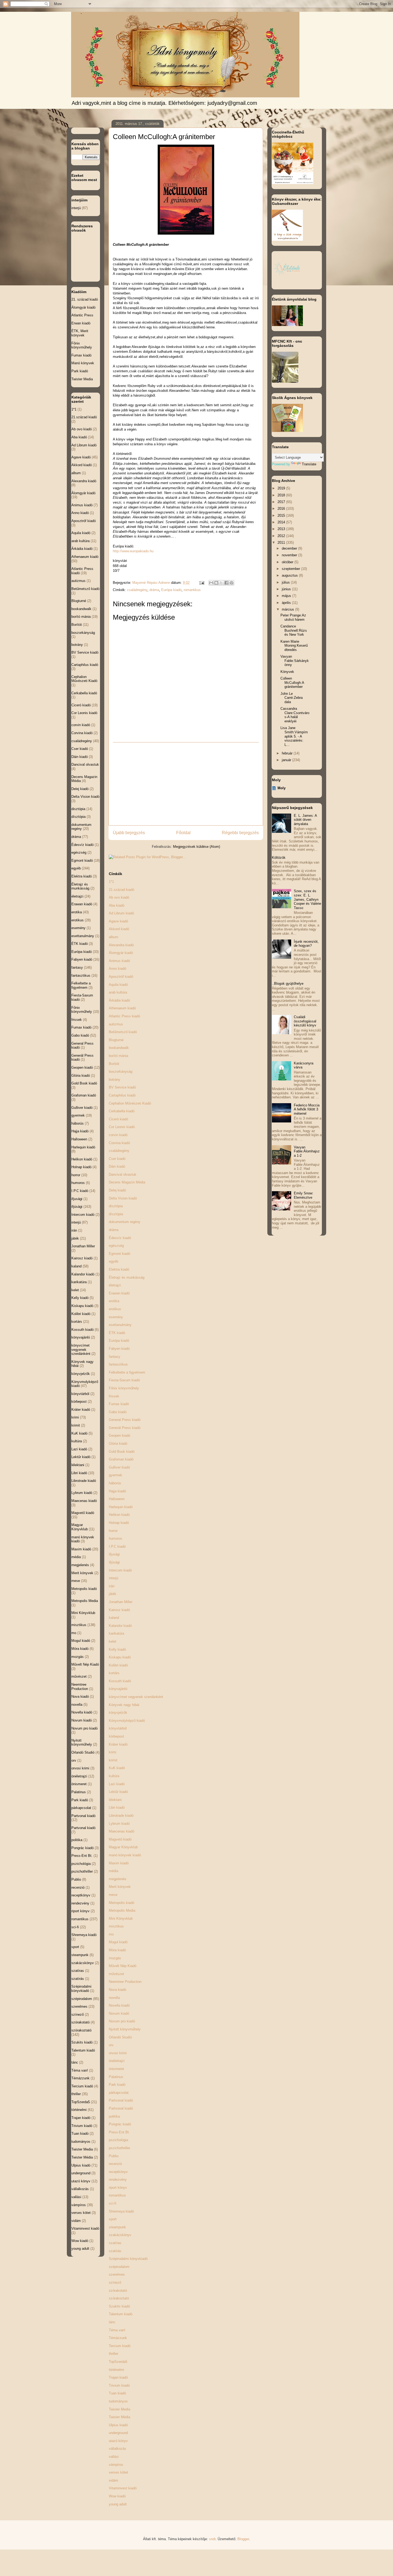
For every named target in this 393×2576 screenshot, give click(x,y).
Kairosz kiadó (119, 1610)
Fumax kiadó (119, 1404)
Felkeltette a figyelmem (127, 1372)
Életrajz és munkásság (127, 1277)
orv (111, 2045)
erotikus (115, 1309)
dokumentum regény (125, 1222)
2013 (282, 529)
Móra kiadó (117, 1950)
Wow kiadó (117, 2496)
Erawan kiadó (119, 1293)
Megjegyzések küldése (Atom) (196, 847)
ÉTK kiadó (117, 1333)
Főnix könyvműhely (124, 1388)
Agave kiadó (118, 921)
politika (114, 2116)
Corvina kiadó (119, 1143)
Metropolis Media (122, 1910)
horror (113, 1531)
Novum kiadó (119, 2013)
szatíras (115, 2243)
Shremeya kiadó (121, 2211)
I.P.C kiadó (117, 1546)
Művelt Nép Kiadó (123, 1966)
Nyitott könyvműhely (125, 2029)
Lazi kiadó (117, 1784)
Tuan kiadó (117, 2393)
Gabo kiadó (118, 1412)
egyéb (113, 1261)
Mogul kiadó (118, 1942)
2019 (282, 488)
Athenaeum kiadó (122, 1008)
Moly (282, 788)
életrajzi (115, 1285)
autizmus (116, 1024)
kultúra (114, 1776)
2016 (282, 509)
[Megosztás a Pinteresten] (232, 583)
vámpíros (116, 2465)
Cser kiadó (117, 1159)
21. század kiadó (85, 299)
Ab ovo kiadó (119, 897)
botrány (115, 1080)
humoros (115, 1538)
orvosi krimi (118, 2053)
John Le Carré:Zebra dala (292, 698)
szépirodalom (119, 2267)
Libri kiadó (117, 1808)
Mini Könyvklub (121, 1918)
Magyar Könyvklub (123, 1847)
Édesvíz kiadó (120, 1238)
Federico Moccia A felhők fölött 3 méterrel (307, 1109)
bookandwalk (119, 1048)
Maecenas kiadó (122, 1831)
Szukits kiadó (119, 2306)
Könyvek (287, 672)
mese (113, 1895)
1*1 (111, 882)
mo (111, 1934)
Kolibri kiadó (118, 1665)
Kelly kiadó (117, 1649)
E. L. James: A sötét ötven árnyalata (305, 820)
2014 (282, 522)
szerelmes (117, 2274)
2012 (282, 536)
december (290, 548)
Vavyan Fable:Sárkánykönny (295, 661)
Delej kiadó (117, 1190)
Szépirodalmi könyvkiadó (128, 2259)
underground (118, 2433)
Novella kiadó (119, 2005)
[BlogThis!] (216, 583)
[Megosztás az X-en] (221, 583)
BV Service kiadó (122, 1087)
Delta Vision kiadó (123, 1198)
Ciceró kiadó (118, 1119)
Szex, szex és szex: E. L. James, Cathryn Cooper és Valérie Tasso (307, 899)
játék (113, 1594)
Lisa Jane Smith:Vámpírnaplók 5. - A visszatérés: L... (294, 736)
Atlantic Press (82, 315)
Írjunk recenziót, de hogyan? (306, 944)
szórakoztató (119, 2298)
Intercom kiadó (120, 1570)
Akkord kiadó (119, 929)
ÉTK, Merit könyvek (80, 333)
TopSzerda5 (118, 2362)
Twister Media (120, 2409)
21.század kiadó (122, 890)
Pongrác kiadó (120, 2124)
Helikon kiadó (119, 1515)
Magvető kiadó (120, 1839)
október (288, 562)
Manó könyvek (83, 363)
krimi (113, 1752)
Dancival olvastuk (123, 1174)
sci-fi (113, 2203)
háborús (115, 1483)
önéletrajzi (117, 2061)
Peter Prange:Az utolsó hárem (293, 617)
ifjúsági (114, 1562)
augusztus (290, 575)
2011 (282, 543)
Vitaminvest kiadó (123, 2488)
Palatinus (116, 2077)
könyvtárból (118, 1728)
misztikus (116, 1926)
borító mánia (118, 1056)
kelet (113, 1641)
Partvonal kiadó (121, 2100)
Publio (114, 2156)
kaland (114, 1618)
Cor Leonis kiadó (122, 1127)
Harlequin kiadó (121, 1507)
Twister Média (120, 2417)
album (113, 937)
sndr (212, 2539)
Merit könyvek (120, 1887)
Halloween (117, 1499)
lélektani (115, 1800)
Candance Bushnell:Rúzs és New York (294, 630)
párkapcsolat (119, 2093)
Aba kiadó (117, 905)
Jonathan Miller (121, 1602)
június (287, 589)
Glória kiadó (118, 1444)
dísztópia (116, 1214)
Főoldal (183, 833)
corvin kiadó (118, 1135)
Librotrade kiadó (121, 1816)
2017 (282, 502)
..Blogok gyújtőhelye (288, 984)
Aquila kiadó (118, 985)
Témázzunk (118, 2338)
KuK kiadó (117, 1768)
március (288, 609)
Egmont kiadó (120, 1254)
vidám (113, 2480)
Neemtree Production (125, 1982)
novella (114, 1998)
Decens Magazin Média (127, 1182)
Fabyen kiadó (119, 1349)
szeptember (291, 569)
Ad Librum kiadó (121, 913)
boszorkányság (121, 1072)
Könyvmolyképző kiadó (127, 1721)
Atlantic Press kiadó (124, 1016)
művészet (116, 1974)
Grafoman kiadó (121, 1459)
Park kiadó (117, 2085)
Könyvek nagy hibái (124, 1705)
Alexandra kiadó (121, 945)
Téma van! (117, 2330)
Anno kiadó (117, 969)
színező (115, 2282)
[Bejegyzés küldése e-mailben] (201, 583)
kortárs (114, 1673)
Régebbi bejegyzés (240, 833)
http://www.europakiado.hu (133, 551)
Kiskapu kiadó (120, 1657)
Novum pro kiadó (122, 2021)
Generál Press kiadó (125, 1428)
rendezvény (118, 2180)
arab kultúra (118, 992)
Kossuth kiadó (120, 1681)
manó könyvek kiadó (125, 1855)
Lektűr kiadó (118, 1792)
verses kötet (118, 2472)
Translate (309, 464)
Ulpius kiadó (118, 2425)
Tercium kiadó (120, 2346)
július (286, 582)
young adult (118, 2504)
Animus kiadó (119, 961)
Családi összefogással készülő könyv (305, 1021)
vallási (114, 2457)
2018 (282, 495)
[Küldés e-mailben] (211, 583)
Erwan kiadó (81, 323)
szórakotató (118, 2291)
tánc (112, 2322)
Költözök (279, 858)
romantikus (192, 590)
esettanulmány (120, 1325)
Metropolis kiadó (122, 1903)
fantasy (115, 1357)
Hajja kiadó (117, 1491)
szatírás (115, 2251)
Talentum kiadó (121, 2314)
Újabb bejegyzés (129, 833)
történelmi (116, 2370)
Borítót (114, 1064)
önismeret (116, 2069)
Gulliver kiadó (119, 1467)
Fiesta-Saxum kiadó (124, 1380)
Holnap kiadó (119, 1523)
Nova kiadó (117, 1990)
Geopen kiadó (120, 1435)
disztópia (116, 1206)
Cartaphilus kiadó (122, 1095)
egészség (116, 1246)
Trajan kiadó (118, 2377)
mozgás (115, 1958)
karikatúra (116, 1633)
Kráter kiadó (118, 1744)
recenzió (115, 2164)
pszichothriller (120, 2148)
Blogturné (116, 1040)
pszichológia (118, 2140)
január (287, 760)
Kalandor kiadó (120, 1626)
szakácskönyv (120, 2235)
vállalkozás (117, 2449)
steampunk (117, 2227)
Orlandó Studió (120, 2037)
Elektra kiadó (119, 1269)
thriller (113, 2354)
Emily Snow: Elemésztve (304, 1195)
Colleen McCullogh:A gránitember (292, 683)
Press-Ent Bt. (119, 2132)
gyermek (115, 1475)
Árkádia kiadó (119, 1000)
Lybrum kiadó (119, 1824)
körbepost (116, 1736)
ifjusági (114, 1554)
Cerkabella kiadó (122, 1111)
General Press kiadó (125, 1420)
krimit (113, 1760)
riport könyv (118, 2188)
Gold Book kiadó (122, 1452)
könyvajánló (118, 1689)
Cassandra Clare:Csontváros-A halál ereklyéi (295, 715)
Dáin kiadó (117, 1166)
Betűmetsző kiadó (123, 1032)
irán (112, 1586)
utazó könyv (118, 2441)
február (288, 753)
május (287, 596)
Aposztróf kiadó (121, 977)
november (290, 555)
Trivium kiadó (119, 2385)
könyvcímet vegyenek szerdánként (136, 1697)
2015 (282, 515)
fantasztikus (118, 1364)
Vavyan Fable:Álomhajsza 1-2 (307, 1151)
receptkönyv (118, 2172)
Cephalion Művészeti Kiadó (130, 1103)
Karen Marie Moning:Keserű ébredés (294, 646)
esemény (116, 1317)
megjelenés (118, 1879)
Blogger (243, 2539)
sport (113, 2219)
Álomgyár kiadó (121, 953)
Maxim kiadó (119, 1863)
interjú (113, 1578)
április (287, 603)
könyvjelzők (118, 1713)
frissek (114, 1396)
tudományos (118, 2401)
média (113, 1871)
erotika (114, 1301)
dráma (154, 590)
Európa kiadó (171, 590)
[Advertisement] (186, 784)
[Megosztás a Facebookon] (226, 583)
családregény (137, 590)
